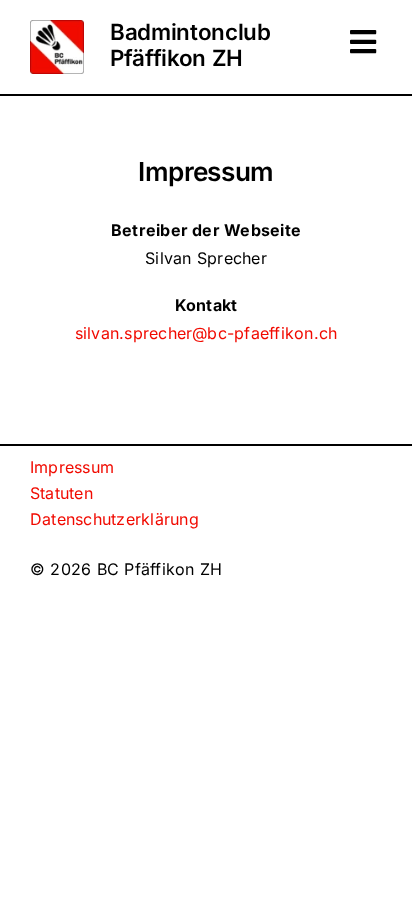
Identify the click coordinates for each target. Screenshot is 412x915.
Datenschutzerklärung (114, 519)
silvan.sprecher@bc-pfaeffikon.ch (206, 333)
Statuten (61, 493)
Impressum (72, 467)
